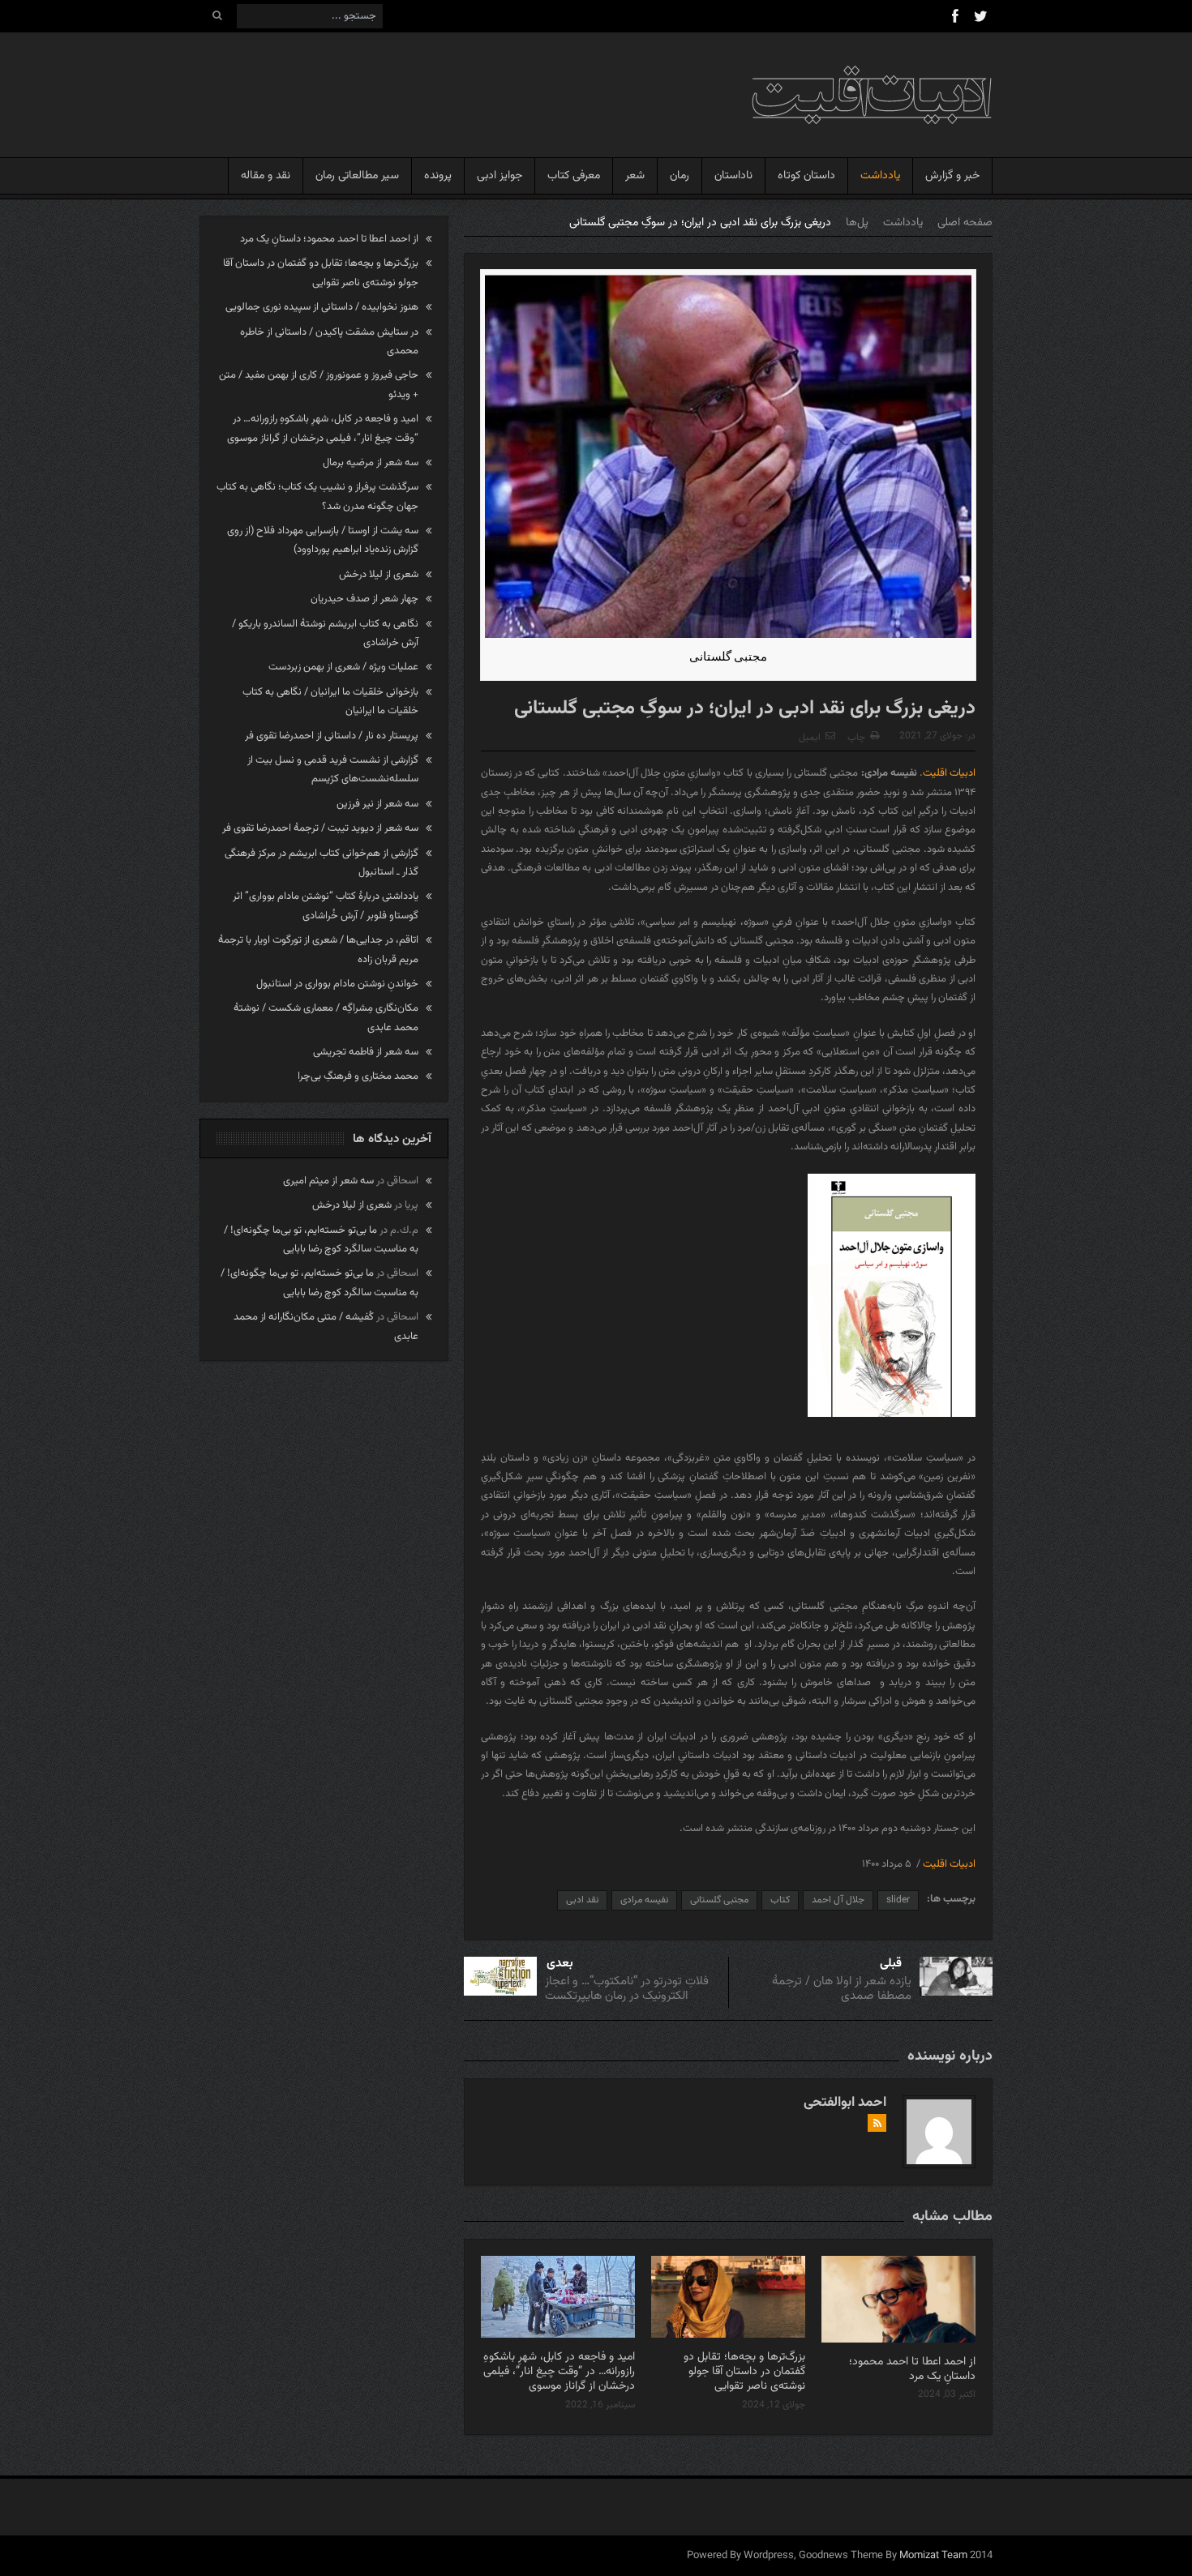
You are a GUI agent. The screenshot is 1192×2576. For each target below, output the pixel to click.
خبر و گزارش (952, 176)
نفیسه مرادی (644, 1900)
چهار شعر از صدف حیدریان (364, 599)
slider (898, 1900)
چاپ (856, 738)
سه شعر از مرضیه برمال (371, 463)
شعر (635, 176)
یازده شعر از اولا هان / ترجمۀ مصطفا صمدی (842, 1989)
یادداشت (880, 176)
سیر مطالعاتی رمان (357, 176)
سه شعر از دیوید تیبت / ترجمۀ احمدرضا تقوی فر (320, 828)
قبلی (891, 1964)
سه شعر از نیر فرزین (377, 804)
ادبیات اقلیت (949, 773)
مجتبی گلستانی (719, 1900)
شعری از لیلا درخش (379, 575)
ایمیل (810, 738)
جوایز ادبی (500, 176)
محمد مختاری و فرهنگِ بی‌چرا (358, 1076)
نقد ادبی (582, 1900)
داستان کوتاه (806, 176)
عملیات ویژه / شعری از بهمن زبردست (343, 667)
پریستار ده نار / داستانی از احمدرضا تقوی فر (332, 736)
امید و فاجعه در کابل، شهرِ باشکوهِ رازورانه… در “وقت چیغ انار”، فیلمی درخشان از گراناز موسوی (559, 2372)
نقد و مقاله (266, 176)
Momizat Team (933, 2556)
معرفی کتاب (574, 176)
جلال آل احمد (838, 1900)
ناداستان (733, 176)
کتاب (780, 1900)
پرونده (438, 176)
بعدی (560, 1964)
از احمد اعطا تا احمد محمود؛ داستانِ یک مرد (912, 2369)
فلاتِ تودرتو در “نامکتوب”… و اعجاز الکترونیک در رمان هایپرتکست (627, 1989)
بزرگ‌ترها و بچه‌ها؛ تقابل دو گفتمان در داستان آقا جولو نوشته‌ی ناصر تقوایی (744, 2372)
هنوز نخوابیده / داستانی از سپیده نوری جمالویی (322, 307)
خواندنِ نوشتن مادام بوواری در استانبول (337, 984)
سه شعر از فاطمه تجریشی (366, 1052)
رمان (680, 176)
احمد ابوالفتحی (845, 2103)
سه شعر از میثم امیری (328, 1181)
